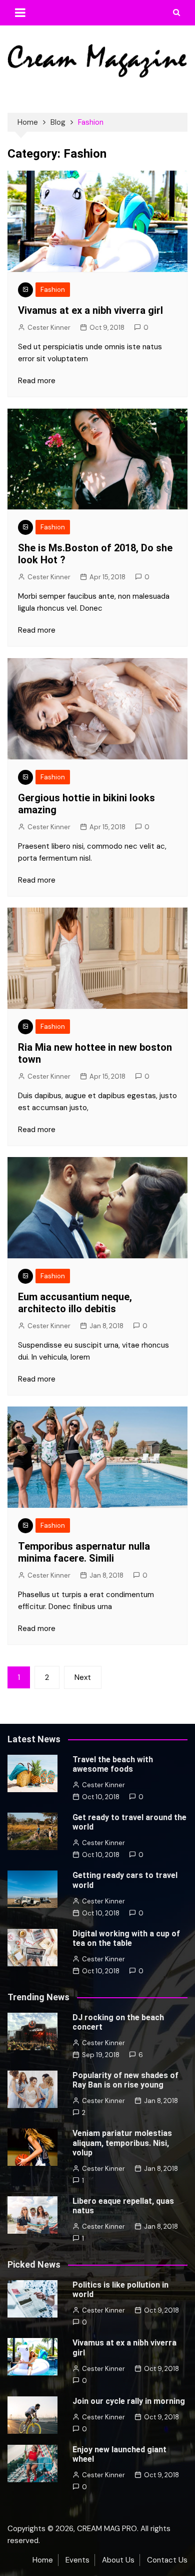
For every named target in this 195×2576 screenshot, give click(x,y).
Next (83, 1677)
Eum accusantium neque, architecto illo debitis (75, 1303)
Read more (37, 381)
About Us (118, 2560)
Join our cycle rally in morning (129, 2401)
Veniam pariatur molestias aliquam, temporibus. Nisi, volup (122, 2143)
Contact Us (167, 2560)
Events (77, 2560)
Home (43, 2560)
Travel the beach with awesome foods (113, 1764)
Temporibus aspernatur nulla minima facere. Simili (84, 1552)
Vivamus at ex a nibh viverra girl (90, 310)
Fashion (53, 290)
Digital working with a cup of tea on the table (126, 1938)
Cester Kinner (49, 328)
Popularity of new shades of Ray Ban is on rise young (125, 2080)
